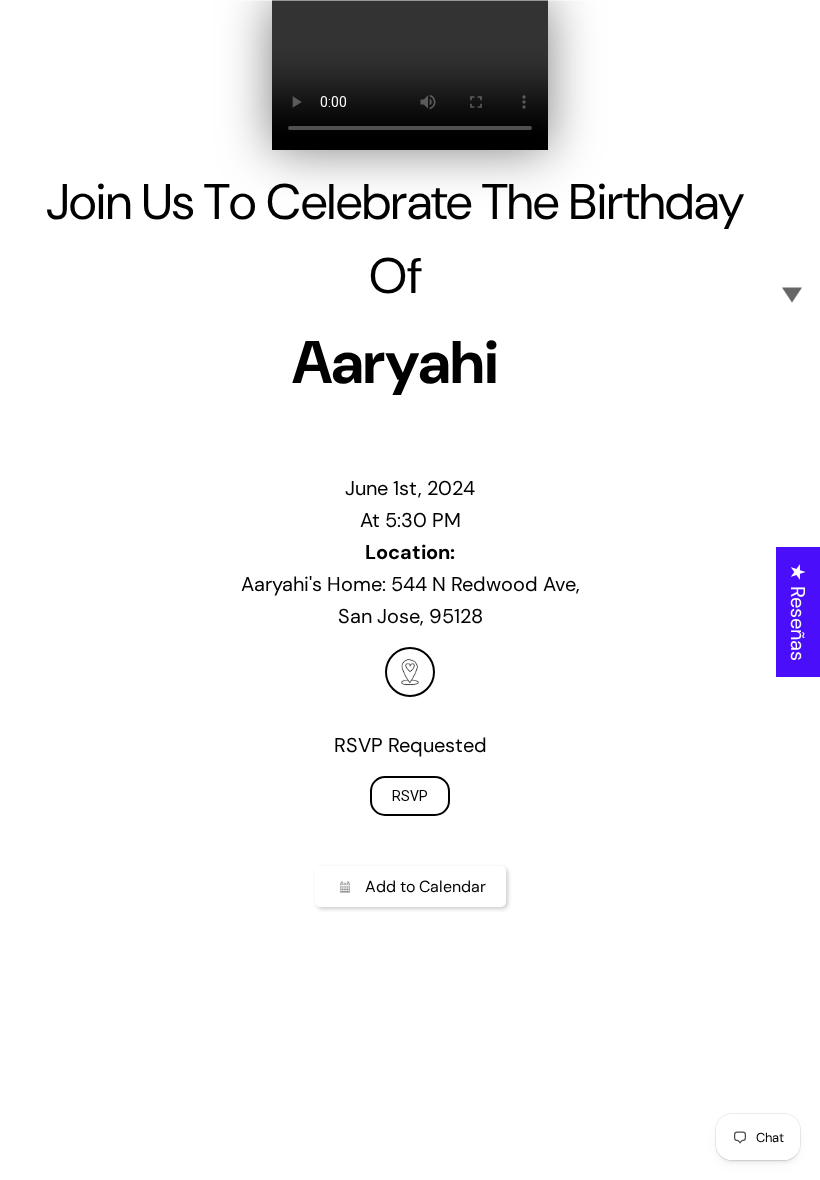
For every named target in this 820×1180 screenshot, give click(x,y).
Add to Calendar (425, 886)
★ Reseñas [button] (798, 612)
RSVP (410, 796)
